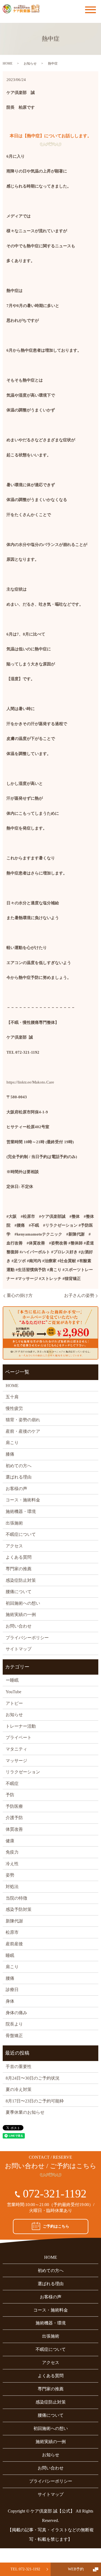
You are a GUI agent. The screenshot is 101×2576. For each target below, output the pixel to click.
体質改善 (14, 1829)
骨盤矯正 (14, 2036)
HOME (8, 63)
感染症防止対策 (21, 1580)
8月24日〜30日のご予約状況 (33, 2078)
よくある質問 (19, 1557)
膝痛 (10, 1454)
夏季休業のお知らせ (25, 2112)
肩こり (12, 1443)
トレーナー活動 (21, 1726)
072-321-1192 (55, 2194)
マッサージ (16, 1761)
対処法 (12, 1887)
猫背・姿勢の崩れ (23, 1420)
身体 (10, 2001)
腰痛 (10, 1978)
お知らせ (30, 63)
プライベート (19, 1737)
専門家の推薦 (19, 1569)
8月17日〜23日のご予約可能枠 (35, 2101)
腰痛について (19, 1592)
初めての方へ (19, 1466)
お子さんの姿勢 (79, 1295)
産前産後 (14, 1944)
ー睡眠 (12, 1680)
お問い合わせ (19, 1626)
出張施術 (14, 1523)
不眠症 (12, 1783)
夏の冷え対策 (19, 2089)
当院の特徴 (16, 1898)
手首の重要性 (19, 2067)
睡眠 (10, 1955)
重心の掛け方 (20, 1295)
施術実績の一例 (21, 1615)
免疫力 (12, 1852)
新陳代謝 (14, 1921)
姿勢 (10, 1875)
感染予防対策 (19, 1909)
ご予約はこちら (56, 2226)
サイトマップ (19, 1649)
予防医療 (14, 1806)
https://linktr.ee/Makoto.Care (30, 1082)
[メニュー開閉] (90, 10)
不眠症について (21, 1534)
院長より (14, 2024)
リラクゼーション (23, 1772)
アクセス (14, 1546)
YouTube (13, 1692)
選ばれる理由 (19, 1477)
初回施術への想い (23, 1603)
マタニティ (16, 1749)
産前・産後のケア (23, 1431)
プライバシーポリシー (27, 1638)
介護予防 (14, 1818)
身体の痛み (16, 2013)
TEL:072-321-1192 (25, 2569)
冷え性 (12, 1864)
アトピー (14, 1703)
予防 (10, 1795)
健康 (10, 1841)
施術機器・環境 (21, 1511)
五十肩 (12, 1397)
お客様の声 (16, 1489)
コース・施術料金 (23, 1500)
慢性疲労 (14, 1408)
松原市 (12, 1932)
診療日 (12, 1990)
